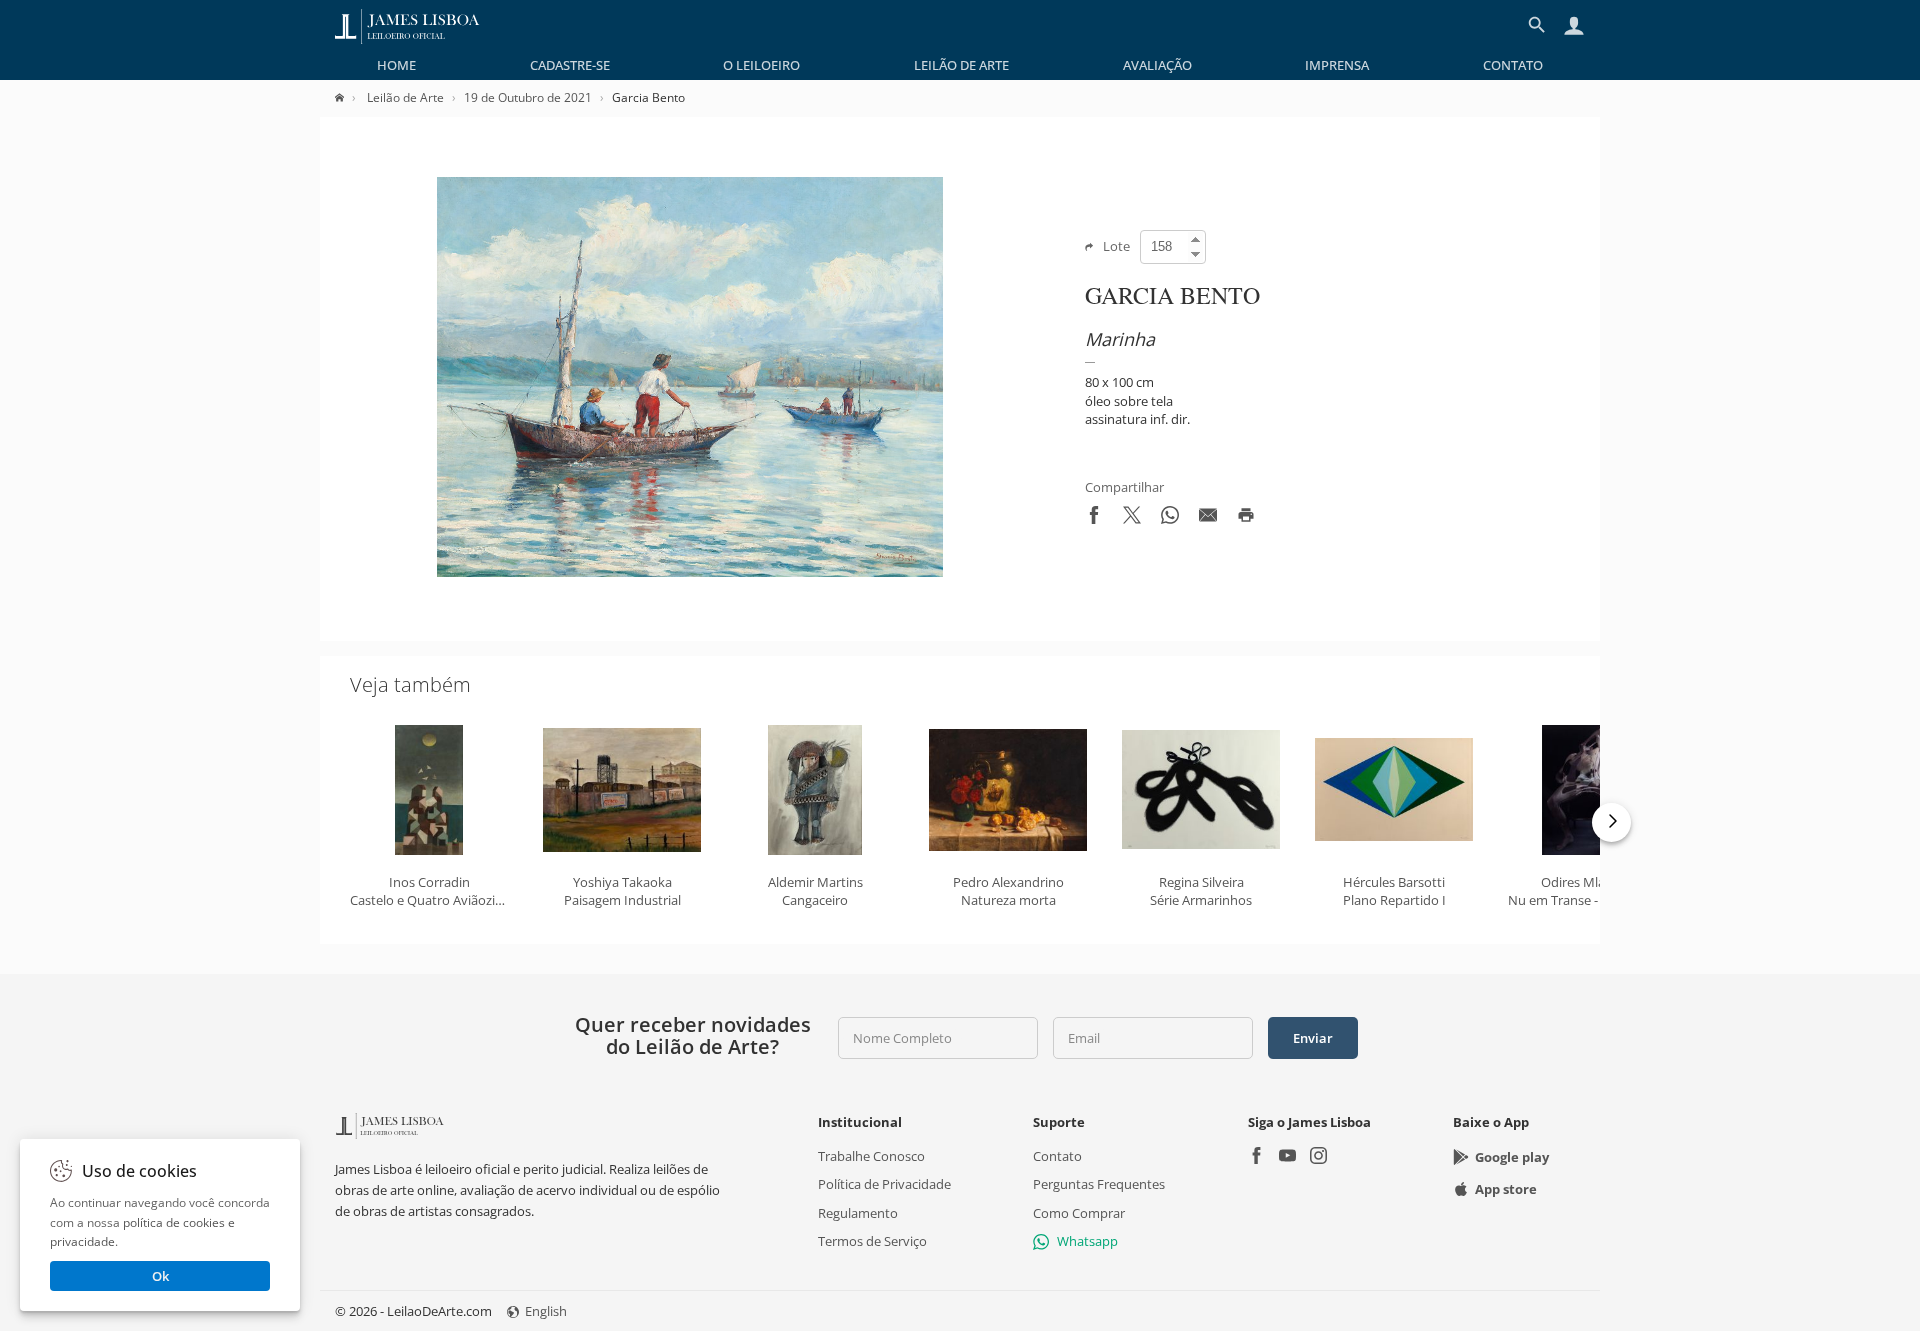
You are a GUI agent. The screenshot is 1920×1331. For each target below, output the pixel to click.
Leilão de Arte (961, 65)
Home (396, 65)
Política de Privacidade (884, 1184)
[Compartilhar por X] (1132, 519)
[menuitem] (396, 65)
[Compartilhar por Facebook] (1094, 519)
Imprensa (1337, 65)
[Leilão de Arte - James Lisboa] (407, 25)
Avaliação (1157, 65)
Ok (160, 1276)
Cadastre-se (570, 65)
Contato (1513, 65)
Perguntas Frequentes (1099, 1184)
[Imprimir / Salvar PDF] (1246, 519)
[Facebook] (1256, 1157)
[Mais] (1611, 822)
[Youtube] (1287, 1157)
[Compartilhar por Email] (1208, 519)
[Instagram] (1318, 1157)
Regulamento (858, 1212)
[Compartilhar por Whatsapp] (1170, 519)
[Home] (349, 97)
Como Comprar (1079, 1212)
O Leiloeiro (761, 65)
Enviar (1313, 1038)
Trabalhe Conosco (871, 1156)
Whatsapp (1087, 1241)
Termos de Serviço (872, 1241)
